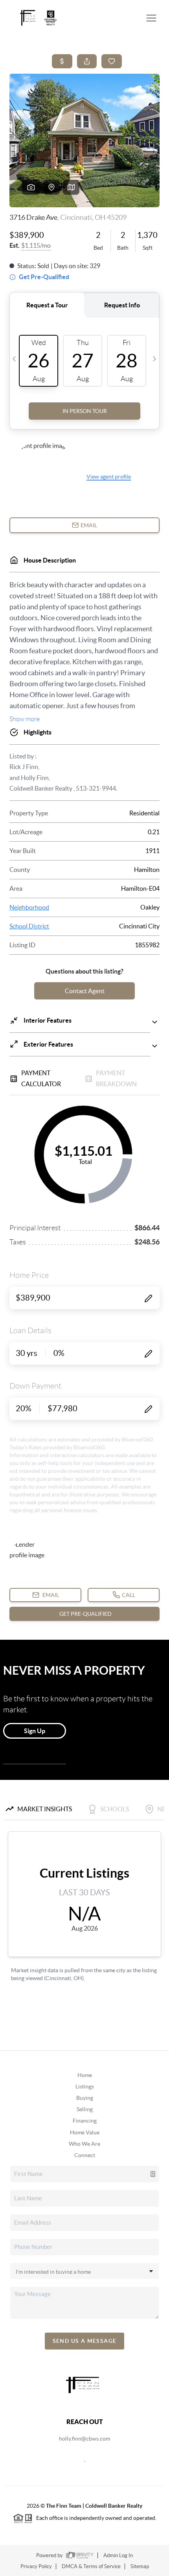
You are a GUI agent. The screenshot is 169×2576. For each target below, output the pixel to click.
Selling (85, 2109)
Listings (85, 2086)
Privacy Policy (36, 2566)
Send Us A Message (85, 2341)
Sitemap (140, 2566)
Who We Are (84, 2144)
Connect (85, 2155)
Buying (85, 2098)
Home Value (85, 2132)
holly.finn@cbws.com (84, 2439)
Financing (85, 2121)
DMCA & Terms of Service (91, 2566)
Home (85, 2075)
